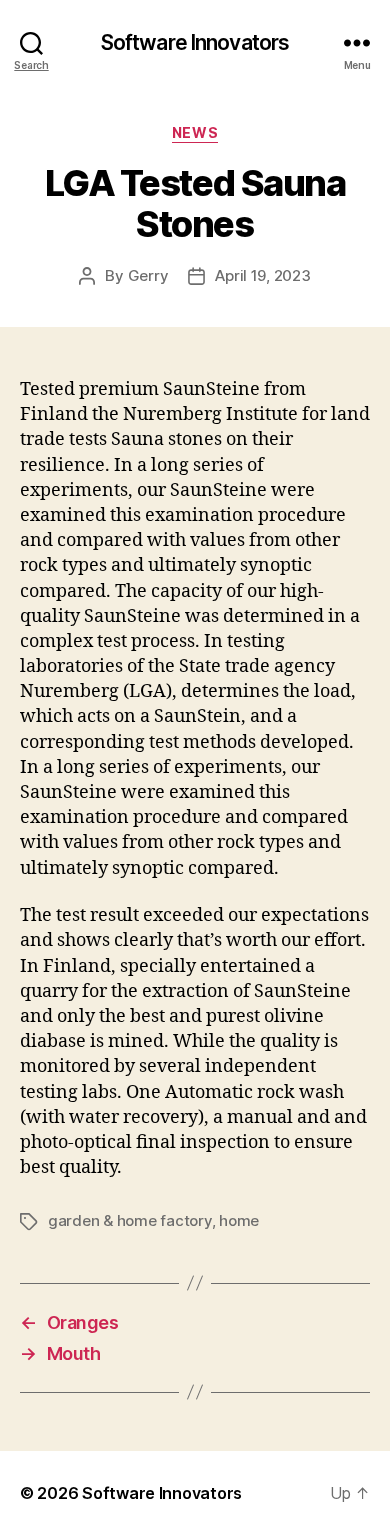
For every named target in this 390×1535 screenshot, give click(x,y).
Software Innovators (195, 42)
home (239, 1220)
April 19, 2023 (262, 275)
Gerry (148, 275)
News (195, 132)
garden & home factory (130, 1220)
